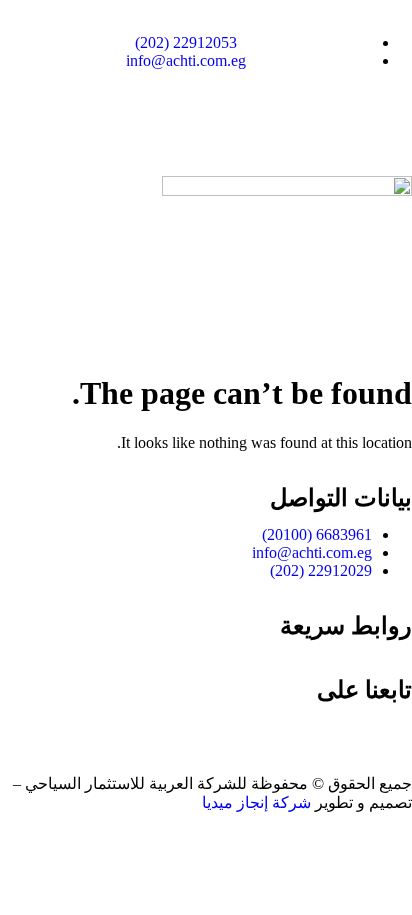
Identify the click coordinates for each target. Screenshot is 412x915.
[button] (206, 325)
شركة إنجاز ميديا (256, 802)
